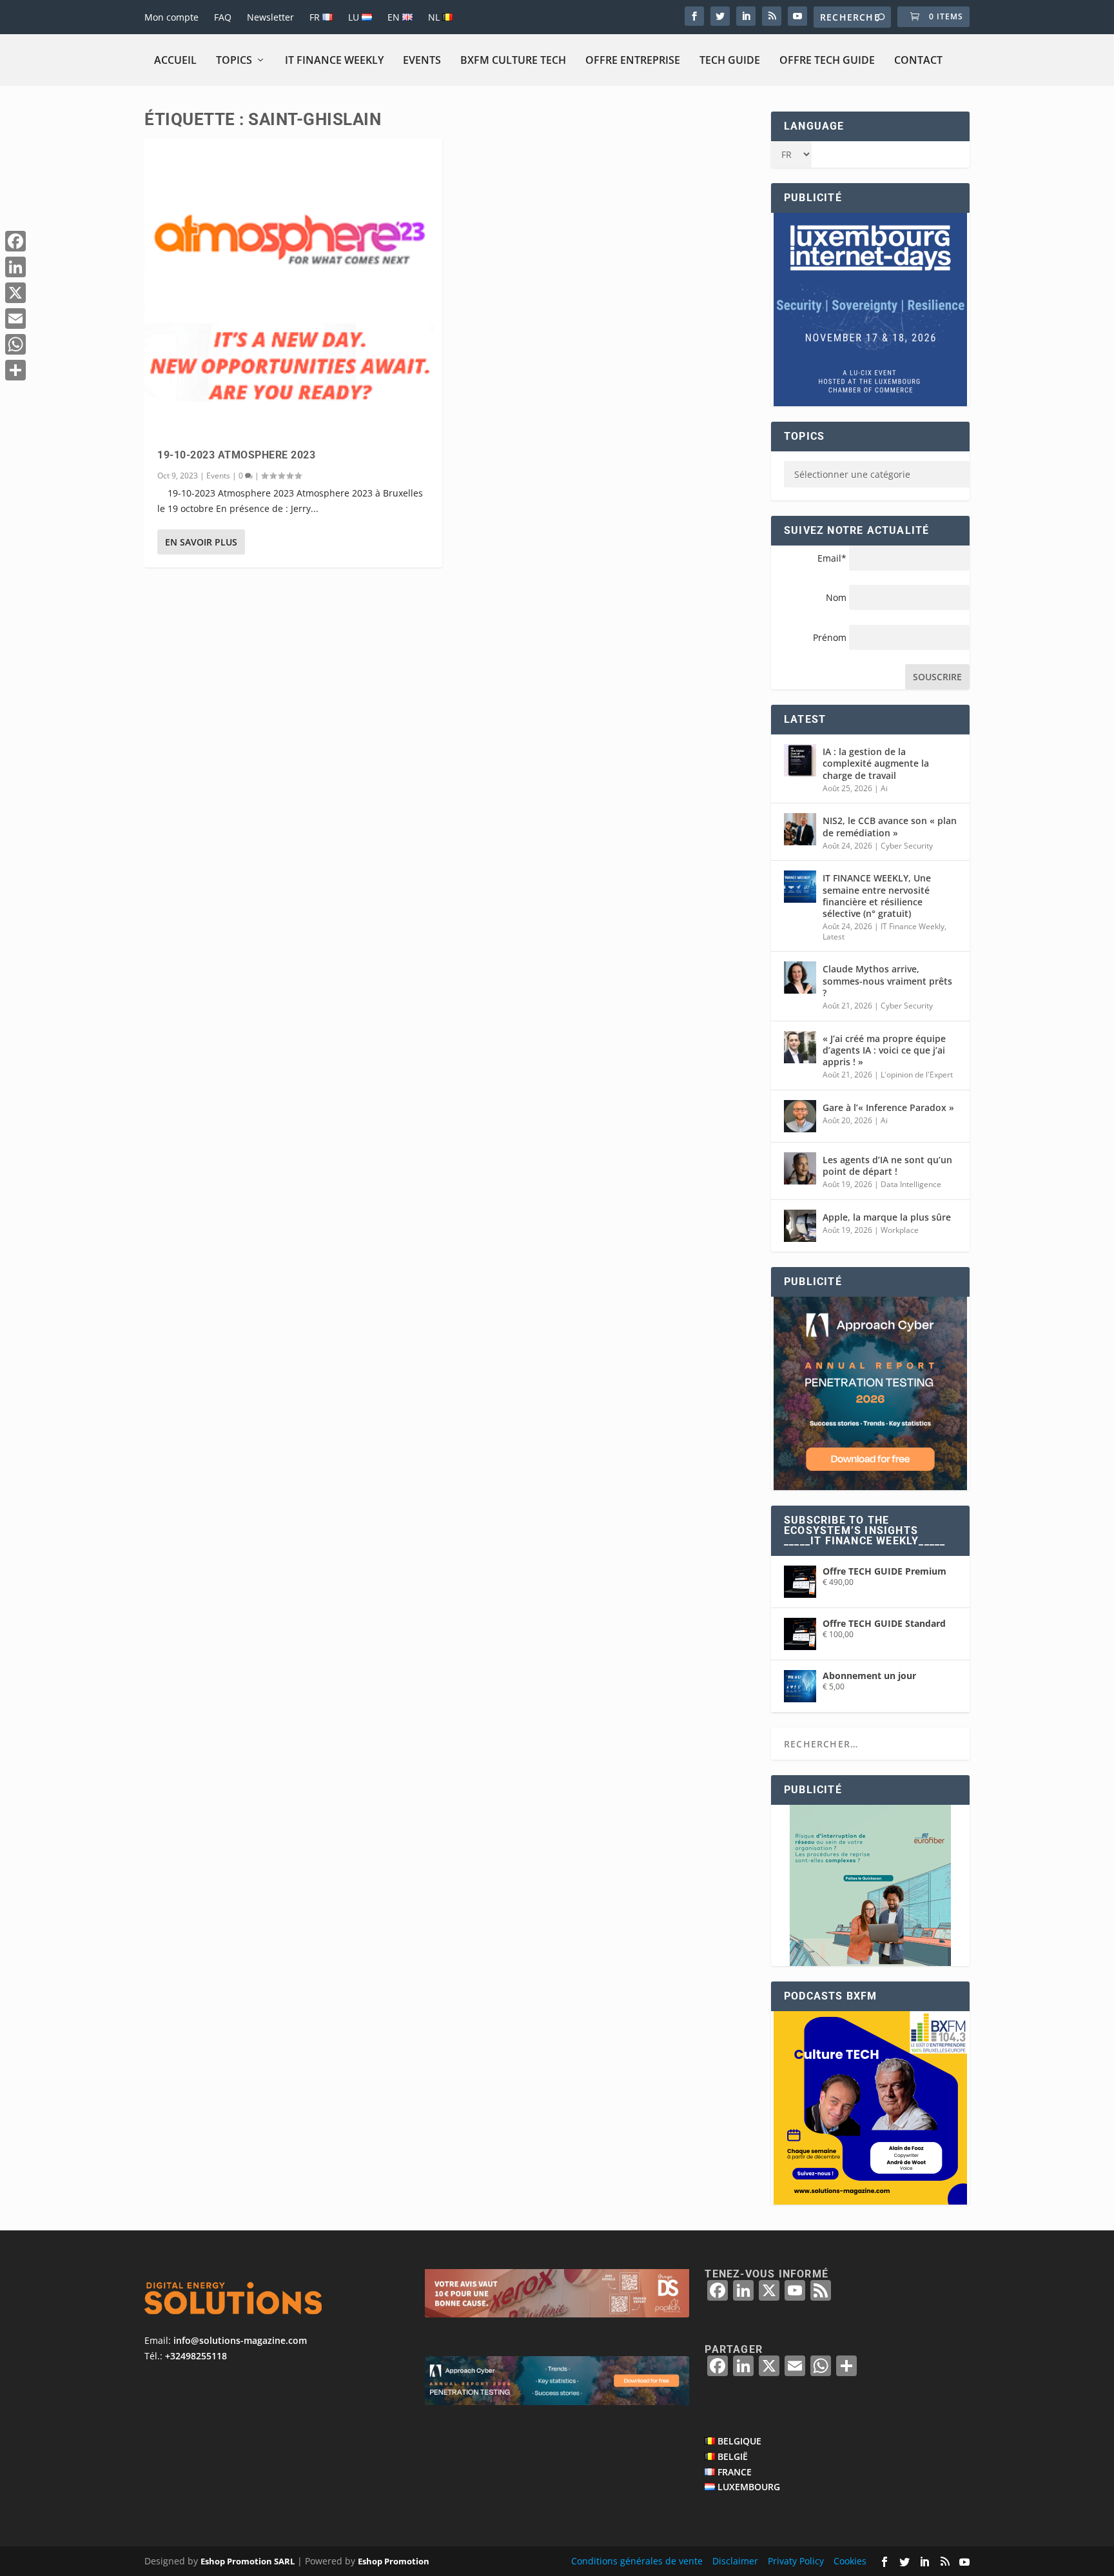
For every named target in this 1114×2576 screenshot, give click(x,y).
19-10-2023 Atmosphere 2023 (236, 455)
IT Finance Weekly (334, 60)
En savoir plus (201, 542)
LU (355, 17)
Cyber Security (907, 846)
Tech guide (730, 60)
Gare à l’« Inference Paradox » (888, 1107)
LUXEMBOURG (749, 2487)
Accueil (175, 60)
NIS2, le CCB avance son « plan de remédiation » (890, 826)
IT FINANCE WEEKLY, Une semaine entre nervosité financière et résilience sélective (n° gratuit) (877, 896)
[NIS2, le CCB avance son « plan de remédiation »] (800, 829)
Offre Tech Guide (827, 60)
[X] (15, 293)
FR (316, 17)
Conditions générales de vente (637, 2561)
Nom (836, 597)
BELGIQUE (739, 2441)
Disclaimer (735, 2561)
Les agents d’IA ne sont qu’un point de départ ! (887, 1165)
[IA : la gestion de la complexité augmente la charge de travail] (800, 760)
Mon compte (171, 17)
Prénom (830, 637)
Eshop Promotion (394, 2561)
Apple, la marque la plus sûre (887, 1217)
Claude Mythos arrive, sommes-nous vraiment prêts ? (887, 980)
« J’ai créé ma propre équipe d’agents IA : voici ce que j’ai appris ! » (884, 1050)
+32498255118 (196, 2356)
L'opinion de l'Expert (917, 1075)
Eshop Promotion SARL (248, 2561)
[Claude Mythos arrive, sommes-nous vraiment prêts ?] (800, 978)
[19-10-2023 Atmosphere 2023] (293, 287)
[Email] (15, 319)
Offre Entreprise (633, 60)
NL (435, 17)
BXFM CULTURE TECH (513, 60)
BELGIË (733, 2456)
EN (395, 17)
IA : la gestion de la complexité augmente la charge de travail (876, 763)
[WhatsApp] (15, 344)
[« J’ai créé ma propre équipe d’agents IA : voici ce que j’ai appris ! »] (800, 1047)
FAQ (223, 17)
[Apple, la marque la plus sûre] (800, 1226)
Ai (884, 788)
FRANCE (735, 2472)
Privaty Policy (796, 2561)
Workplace (900, 1230)
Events (422, 60)
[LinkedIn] (15, 267)
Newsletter (270, 17)
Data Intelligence (911, 1184)
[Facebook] (15, 241)
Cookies (850, 2561)
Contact (918, 60)
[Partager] (15, 370)
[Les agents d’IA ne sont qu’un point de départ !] (800, 1168)
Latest (834, 937)
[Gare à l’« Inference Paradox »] (800, 1116)
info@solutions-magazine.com (240, 2340)
